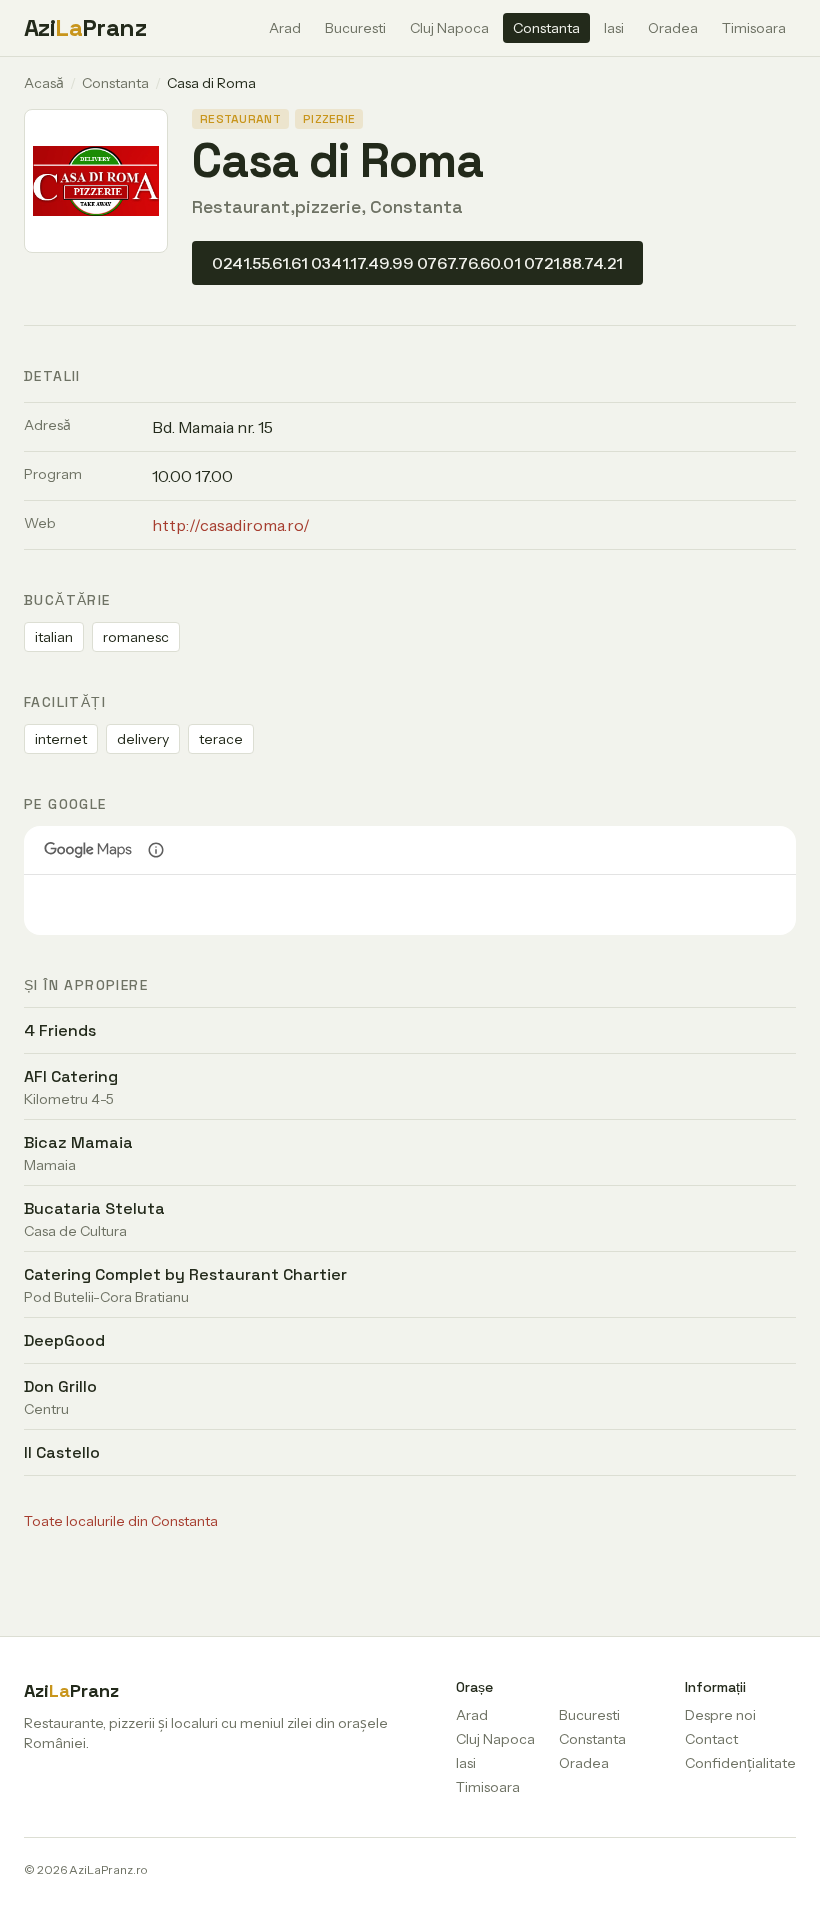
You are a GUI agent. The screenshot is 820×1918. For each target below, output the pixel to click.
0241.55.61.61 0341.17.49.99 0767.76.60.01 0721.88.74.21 (417, 263)
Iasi (614, 28)
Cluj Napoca (449, 28)
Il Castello (62, 1452)
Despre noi (720, 1715)
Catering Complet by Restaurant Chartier (185, 1274)
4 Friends (60, 1030)
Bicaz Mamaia (78, 1142)
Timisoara (754, 28)
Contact (711, 1739)
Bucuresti (355, 28)
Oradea (673, 28)
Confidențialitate (740, 1763)
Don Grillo (60, 1386)
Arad (285, 28)
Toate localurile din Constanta (121, 1521)
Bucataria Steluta (94, 1208)
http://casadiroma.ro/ (231, 525)
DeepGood (64, 1340)
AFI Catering (71, 1076)
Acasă (44, 83)
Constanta (546, 28)
